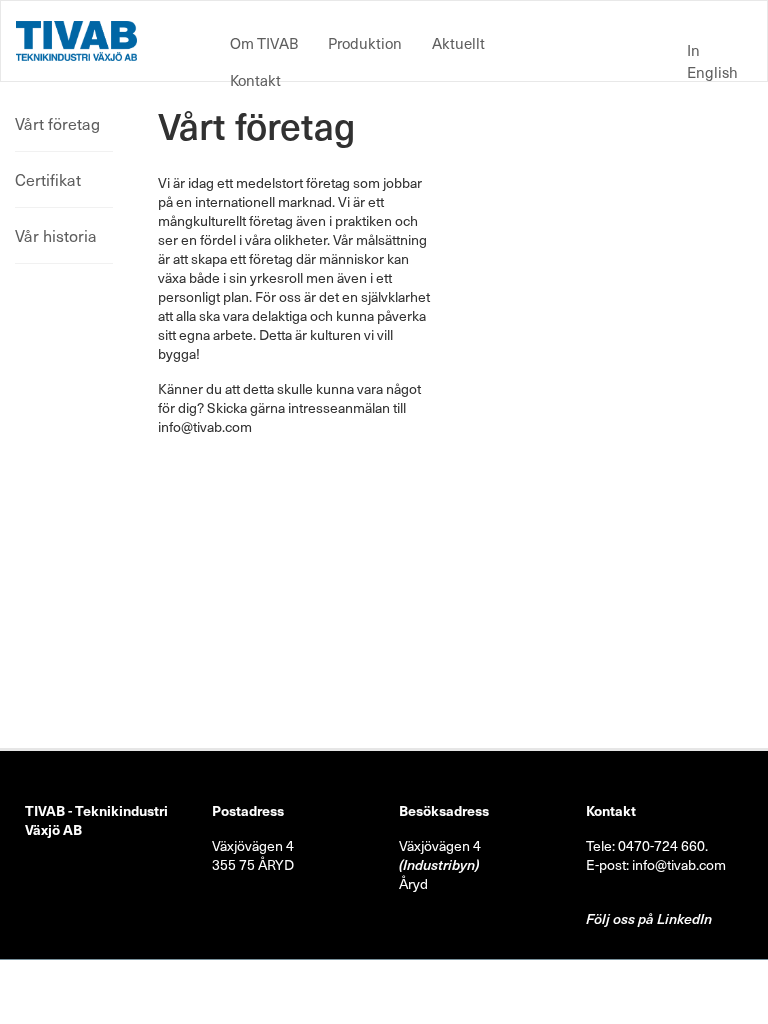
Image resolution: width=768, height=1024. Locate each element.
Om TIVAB (264, 43)
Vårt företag (57, 123)
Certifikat (48, 179)
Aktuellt (458, 43)
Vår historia (56, 235)
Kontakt (255, 80)
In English (712, 61)
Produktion (365, 43)
